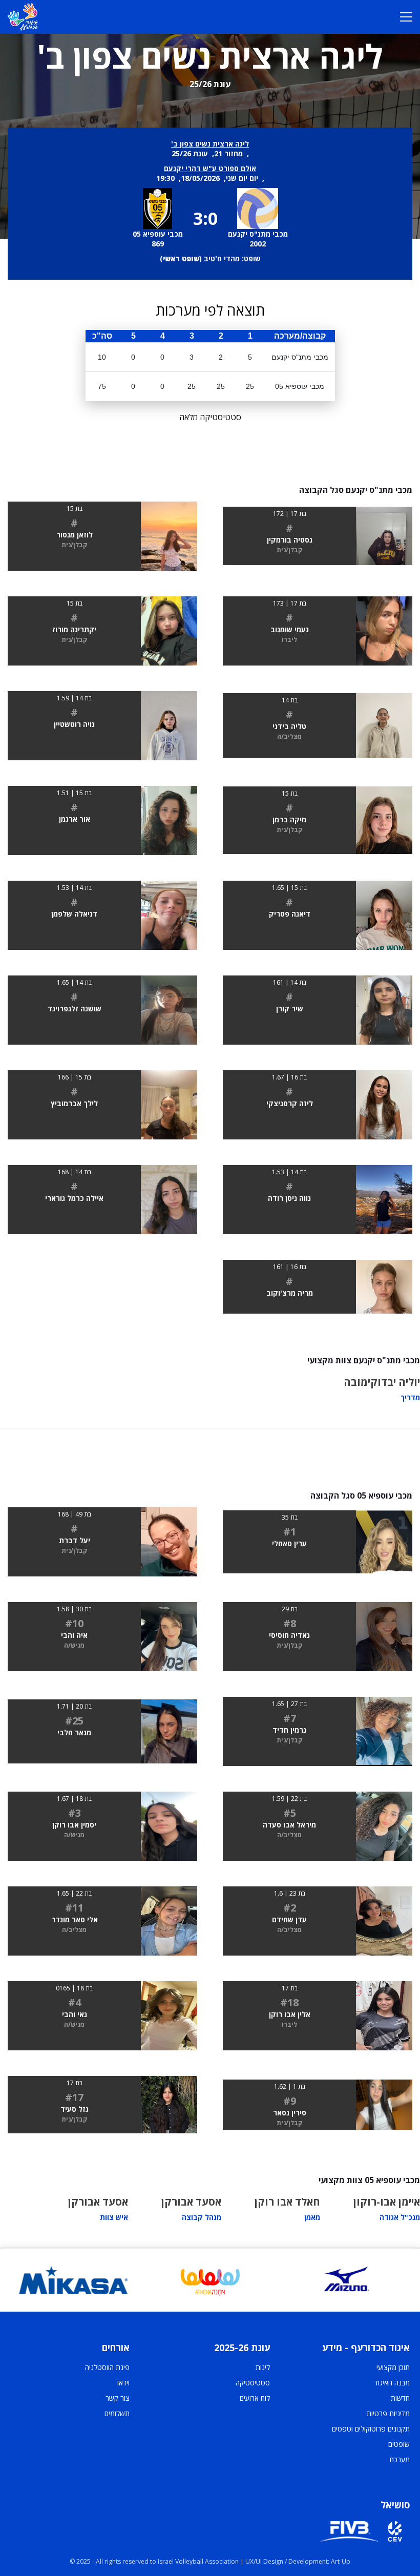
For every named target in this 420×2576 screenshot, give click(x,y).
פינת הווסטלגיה (107, 2367)
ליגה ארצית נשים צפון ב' (210, 144)
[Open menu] (406, 17)
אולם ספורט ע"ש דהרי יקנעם (210, 168)
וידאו (123, 2383)
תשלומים (117, 2413)
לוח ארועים (255, 2398)
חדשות (400, 2398)
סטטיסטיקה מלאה (210, 417)
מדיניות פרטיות (388, 2413)
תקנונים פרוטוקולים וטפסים (371, 2429)
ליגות (263, 2367)
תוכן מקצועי (393, 2367)
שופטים (399, 2444)
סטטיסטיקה (253, 2383)
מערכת (400, 2459)
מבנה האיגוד (392, 2383)
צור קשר (118, 2398)
